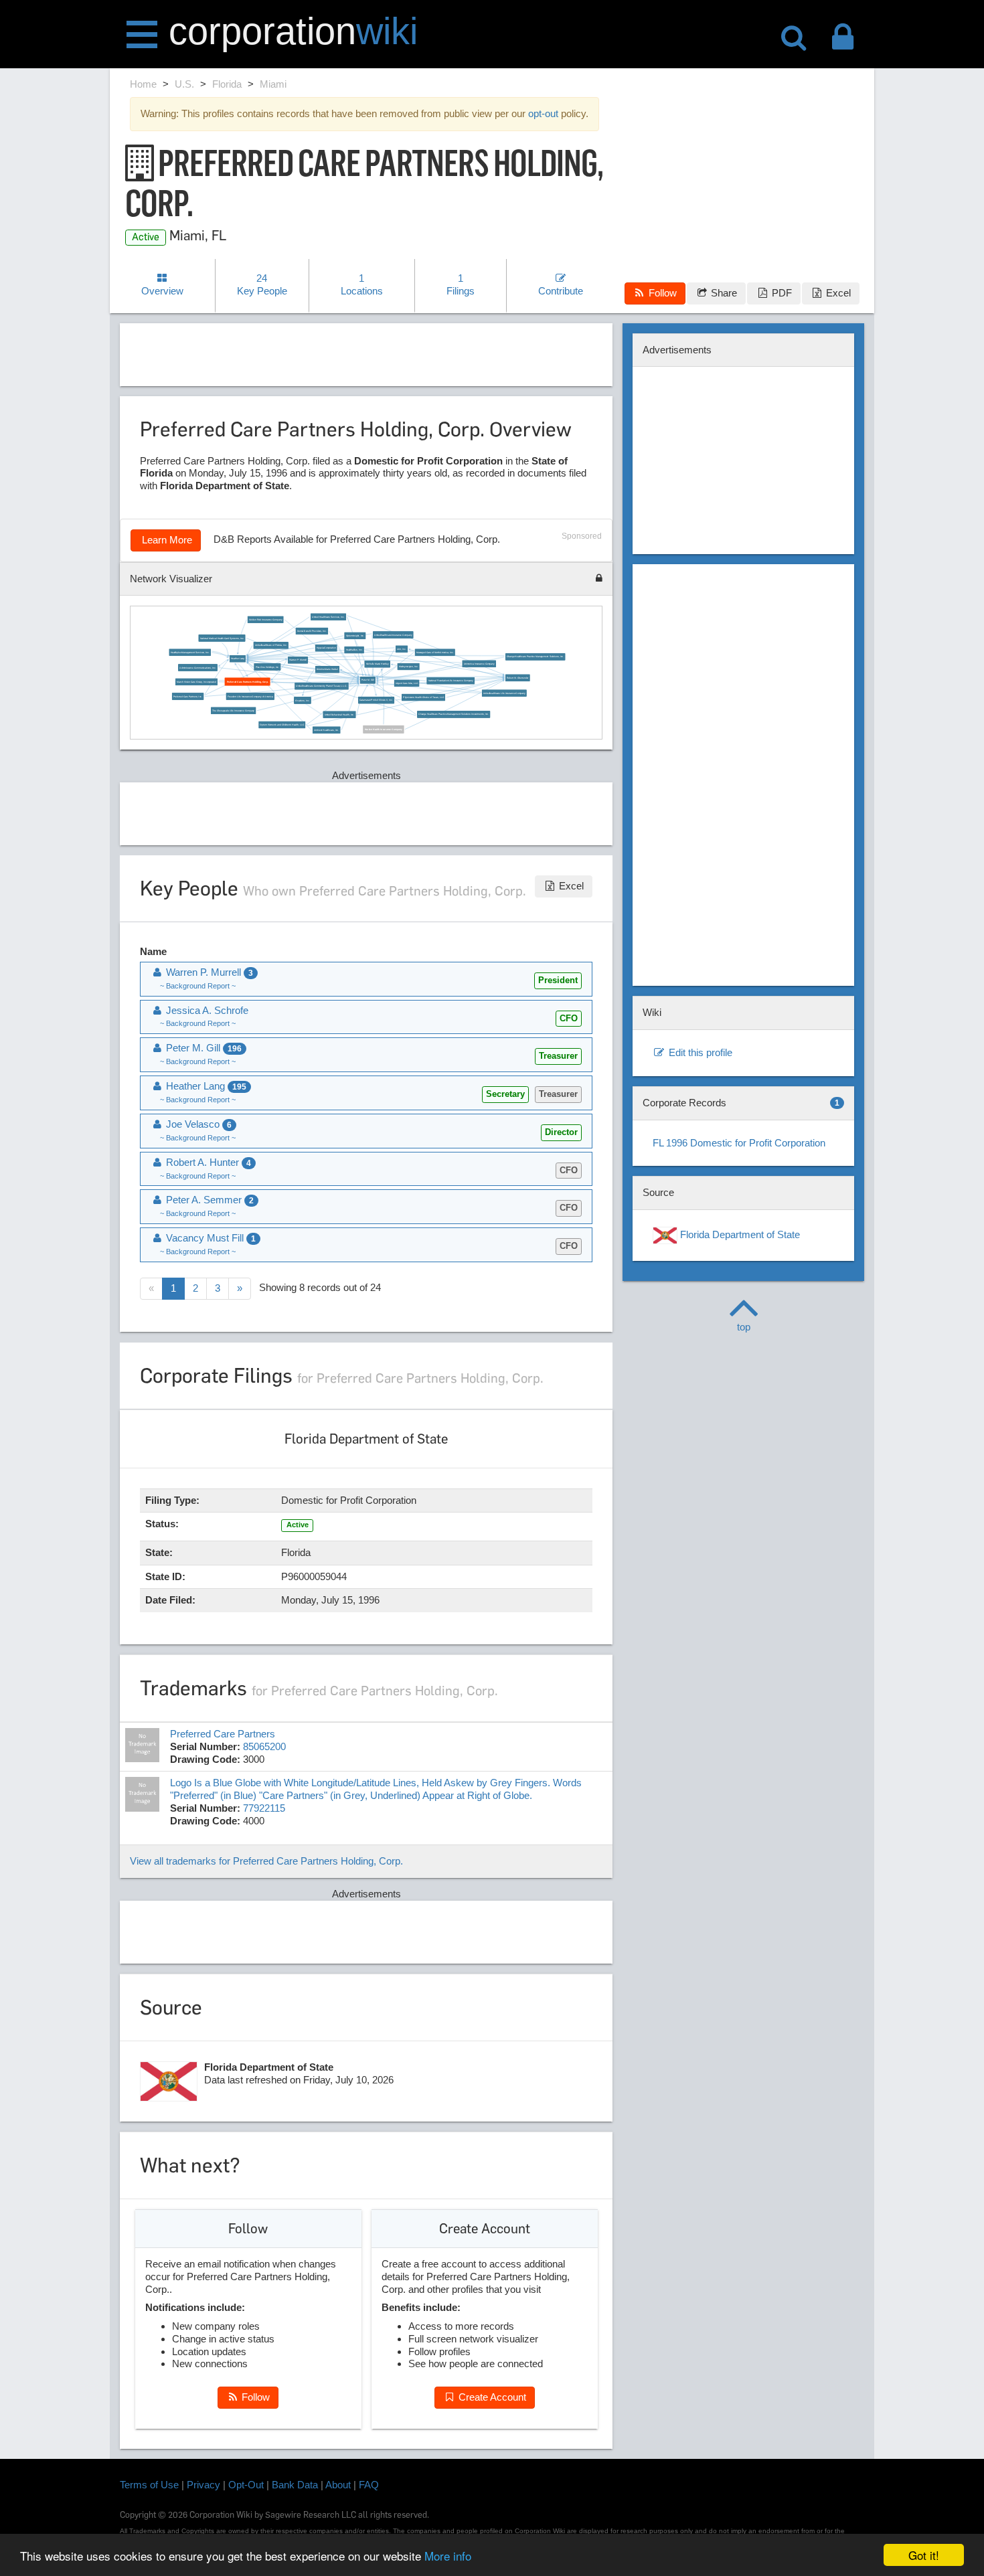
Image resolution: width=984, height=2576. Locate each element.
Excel (837, 293)
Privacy (203, 2485)
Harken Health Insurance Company (383, 729)
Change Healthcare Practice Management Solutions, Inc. (535, 657)
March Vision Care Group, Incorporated (196, 682)
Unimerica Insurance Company (479, 664)
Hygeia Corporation (326, 648)
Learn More (166, 540)
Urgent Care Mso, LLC (406, 683)
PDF (781, 293)
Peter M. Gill (367, 680)
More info (448, 2556)
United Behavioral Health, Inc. (339, 715)
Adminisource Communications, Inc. (197, 667)
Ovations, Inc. (302, 700)
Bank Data (295, 2485)
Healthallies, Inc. (354, 650)
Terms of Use (149, 2485)
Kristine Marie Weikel (327, 669)
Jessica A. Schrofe (206, 1010)
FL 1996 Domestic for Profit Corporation (739, 1143)
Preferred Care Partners (223, 1734)
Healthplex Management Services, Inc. (189, 653)
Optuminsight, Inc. (355, 636)
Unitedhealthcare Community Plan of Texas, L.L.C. (321, 686)
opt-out (543, 113)
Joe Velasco (197, 1124)
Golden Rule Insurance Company (265, 620)
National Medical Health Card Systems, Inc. (222, 638)
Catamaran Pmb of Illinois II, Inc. (376, 700)
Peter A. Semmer (209, 1200)
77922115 (264, 1808)
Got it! (924, 2555)
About (338, 2485)
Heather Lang (238, 659)
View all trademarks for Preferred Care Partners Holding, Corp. (266, 1861)
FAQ (369, 2485)
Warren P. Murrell (298, 660)
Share (723, 293)
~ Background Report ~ (198, 986)
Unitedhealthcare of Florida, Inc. (270, 645)
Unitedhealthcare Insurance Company (393, 634)
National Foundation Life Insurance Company (450, 681)
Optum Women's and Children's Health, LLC (282, 725)
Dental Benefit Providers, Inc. (311, 631)
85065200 (264, 1746)
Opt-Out (246, 2485)
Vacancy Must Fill (210, 1238)
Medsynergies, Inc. (408, 667)
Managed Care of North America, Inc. (435, 653)
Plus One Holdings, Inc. (267, 667)
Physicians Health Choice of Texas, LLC (423, 697)
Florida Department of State (739, 1234)
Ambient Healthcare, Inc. (326, 730)
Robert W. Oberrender (517, 678)
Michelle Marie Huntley (377, 664)
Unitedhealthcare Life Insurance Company (504, 693)
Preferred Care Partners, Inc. (188, 696)
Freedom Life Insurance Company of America (250, 696)
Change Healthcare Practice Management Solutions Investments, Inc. (454, 714)
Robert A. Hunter (207, 1162)
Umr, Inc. (402, 649)
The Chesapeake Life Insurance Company (233, 711)
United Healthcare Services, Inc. (328, 617)
